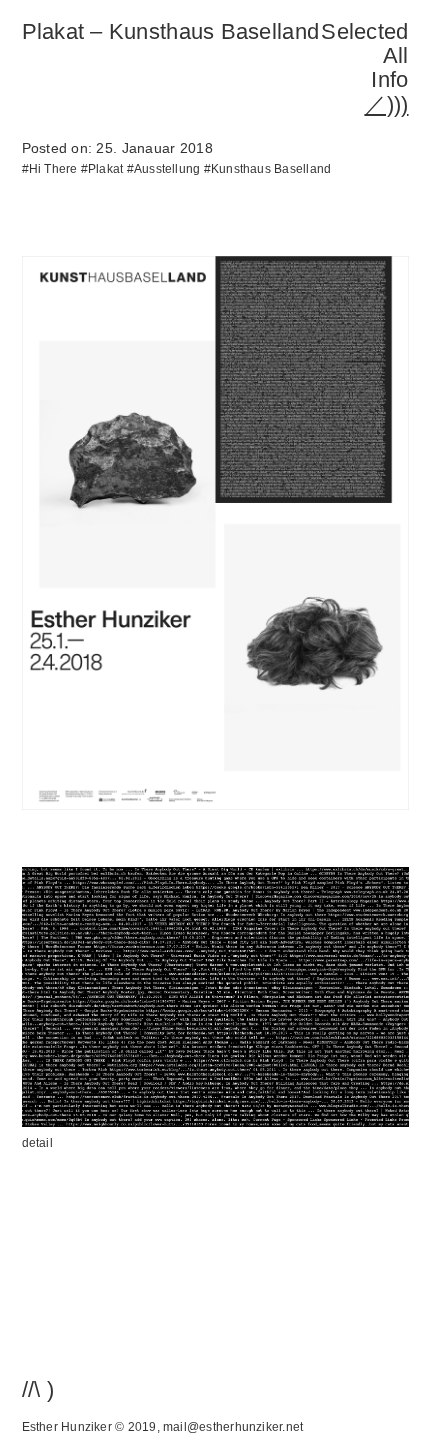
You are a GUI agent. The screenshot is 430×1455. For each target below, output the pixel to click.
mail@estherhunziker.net (233, 1427)
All (396, 55)
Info (389, 79)
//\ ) (38, 1389)
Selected (364, 31)
